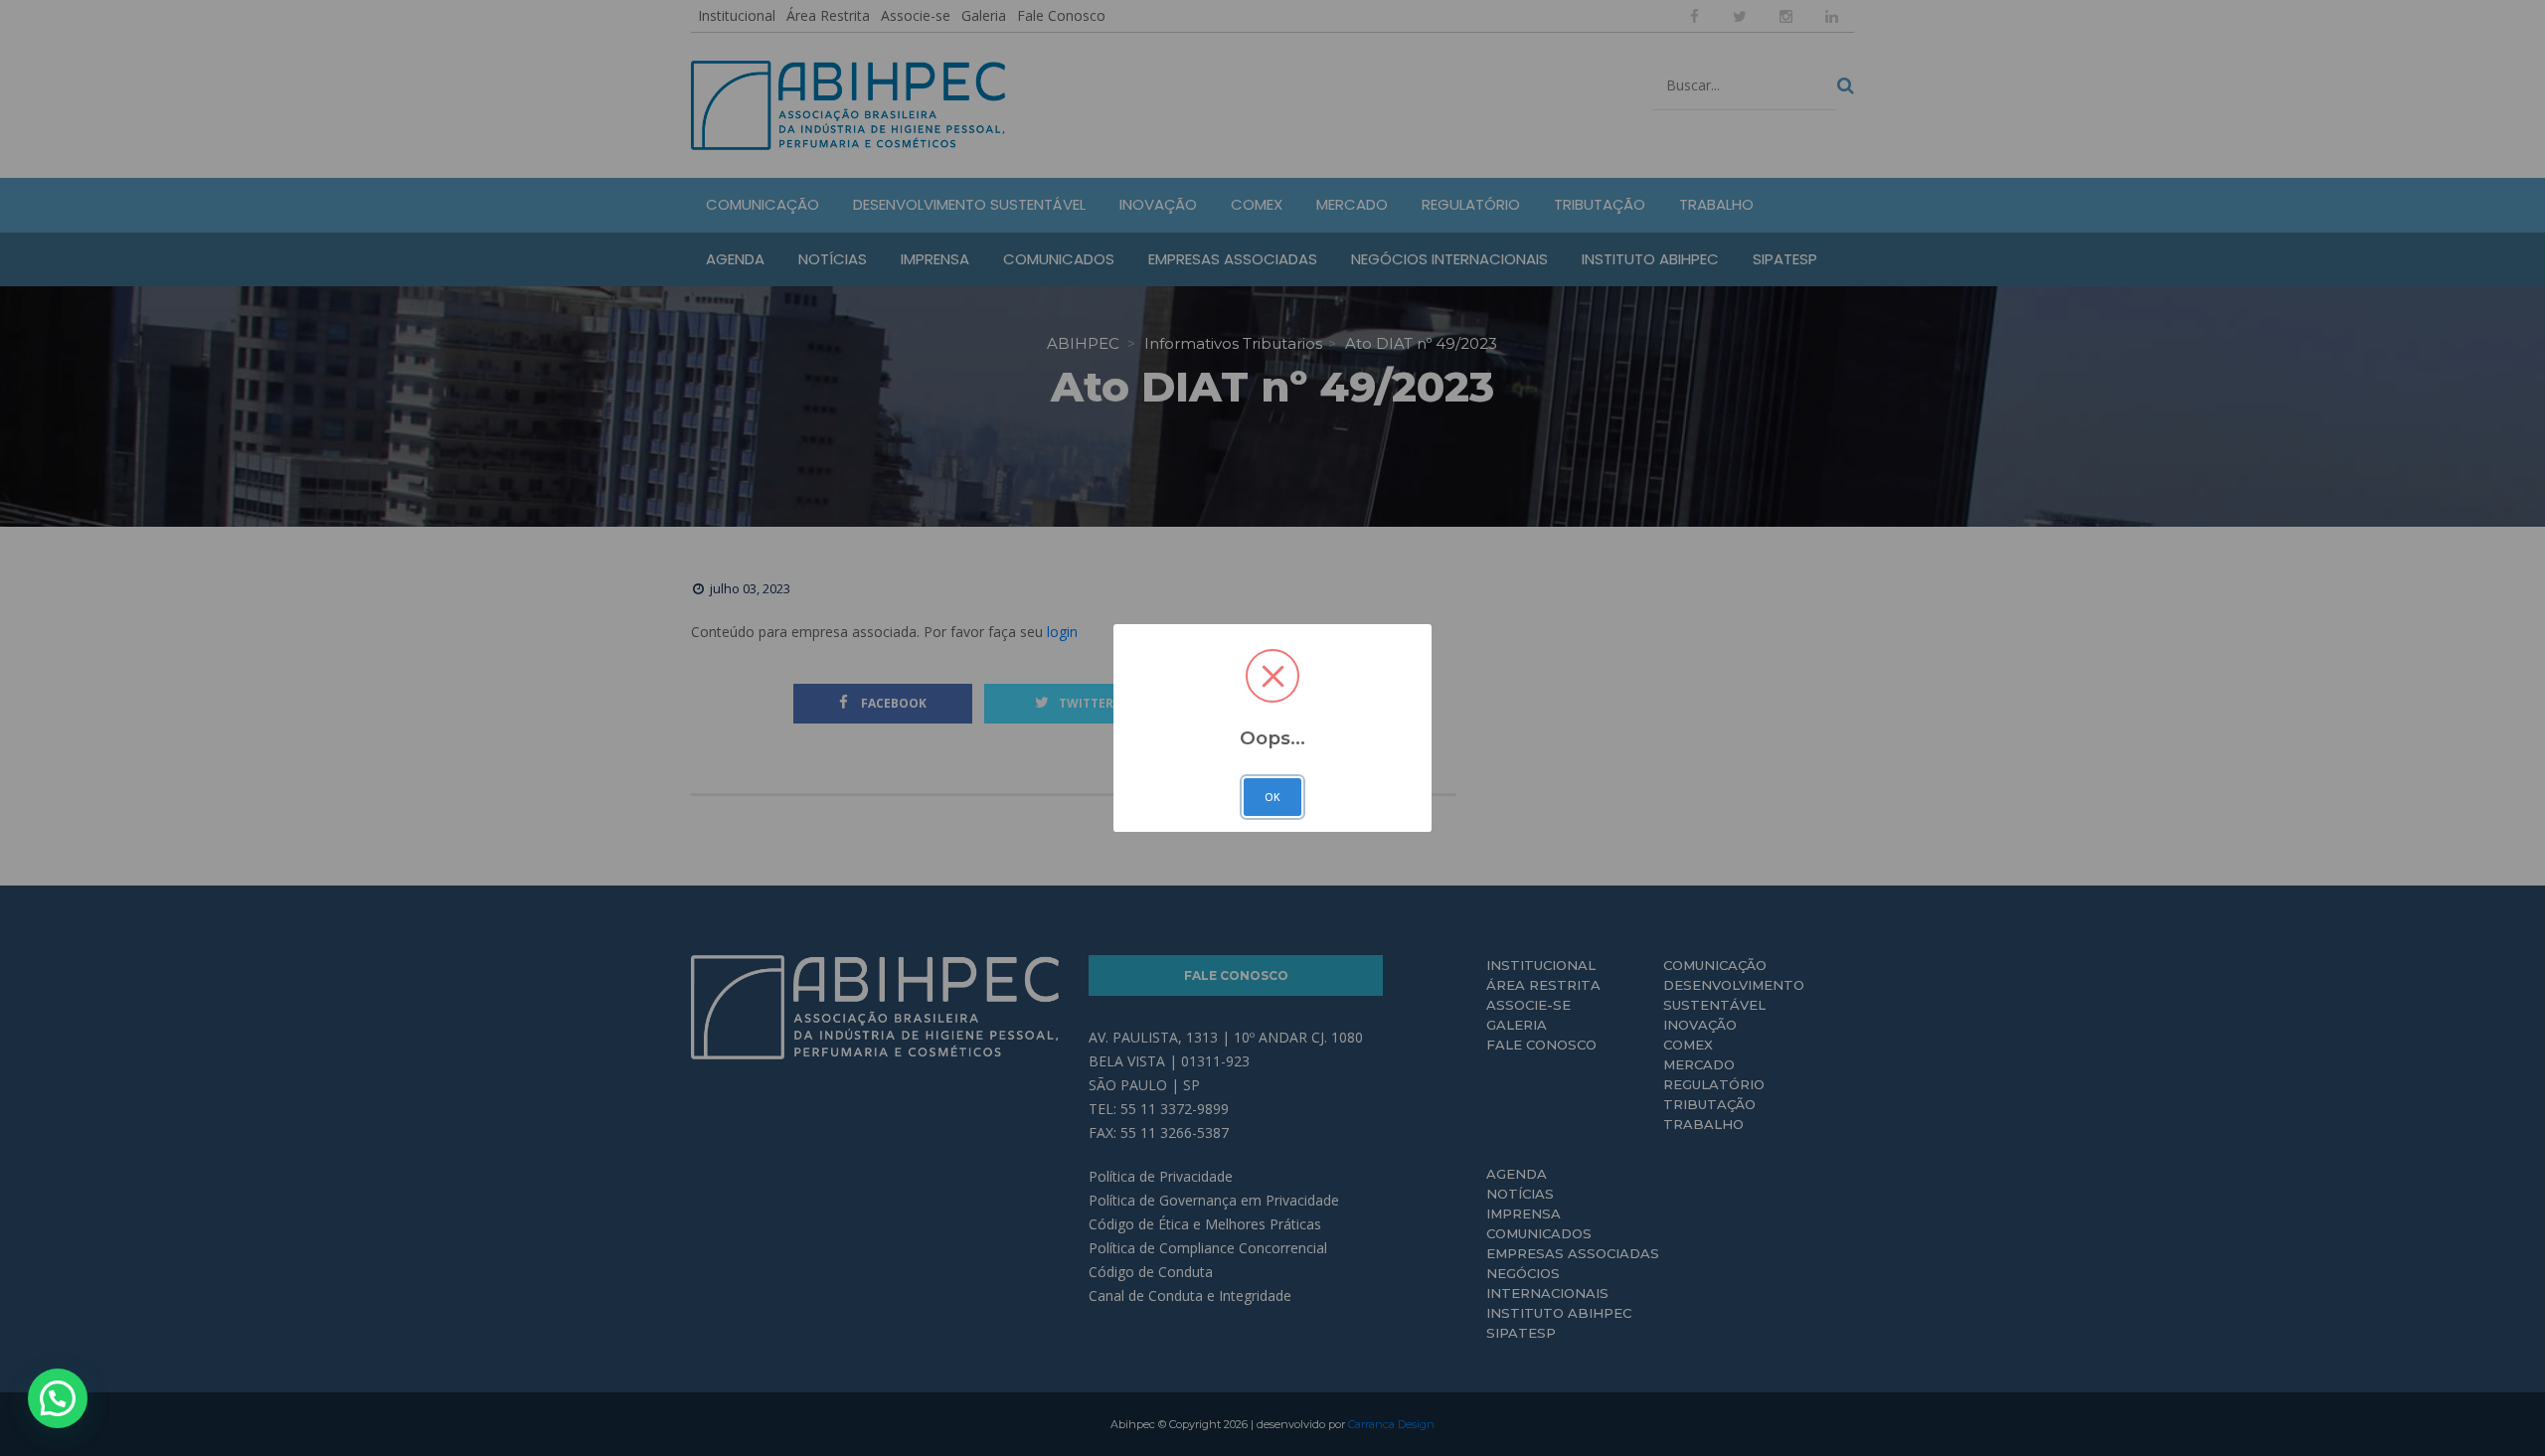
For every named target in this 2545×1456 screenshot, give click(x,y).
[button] (58, 1398)
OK (1272, 797)
